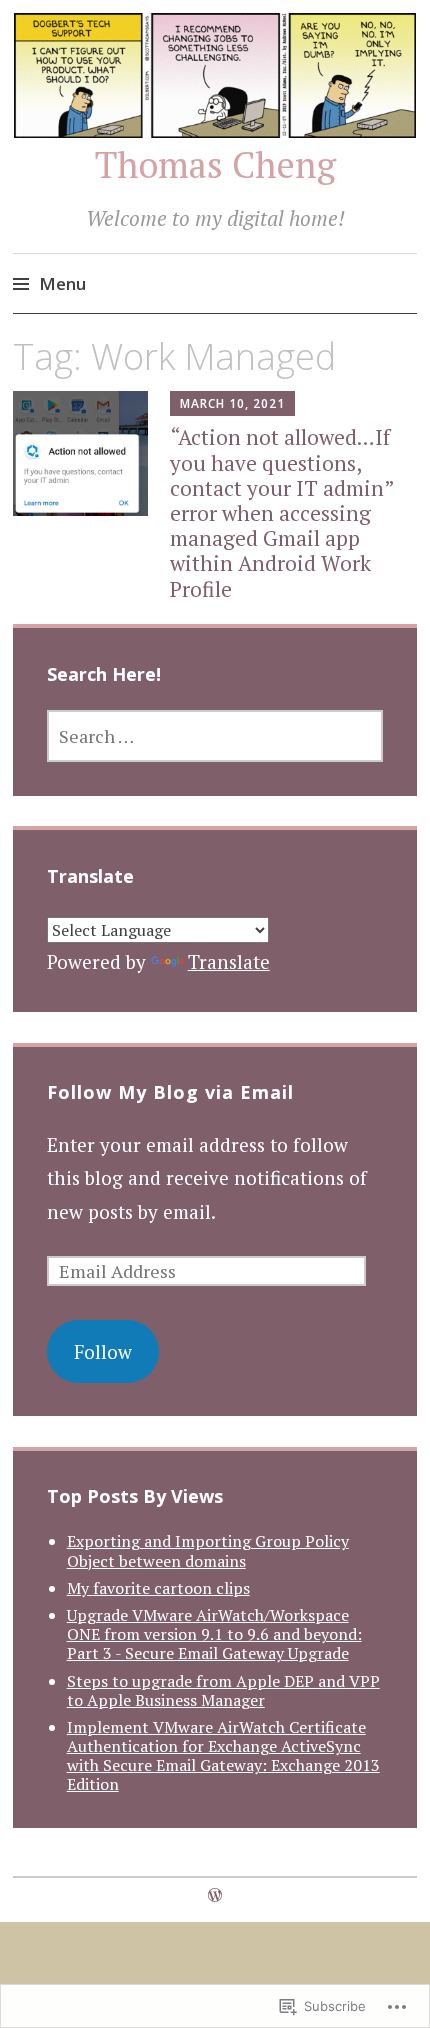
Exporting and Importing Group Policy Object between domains (208, 1550)
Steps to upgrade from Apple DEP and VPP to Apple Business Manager (223, 1690)
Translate (229, 961)
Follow (103, 1351)
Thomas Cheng (215, 164)
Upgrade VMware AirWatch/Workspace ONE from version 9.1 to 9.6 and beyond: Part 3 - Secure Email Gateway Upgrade (214, 1634)
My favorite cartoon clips (158, 1588)
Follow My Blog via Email (170, 1092)
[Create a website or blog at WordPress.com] (215, 1895)
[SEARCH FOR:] (215, 736)
